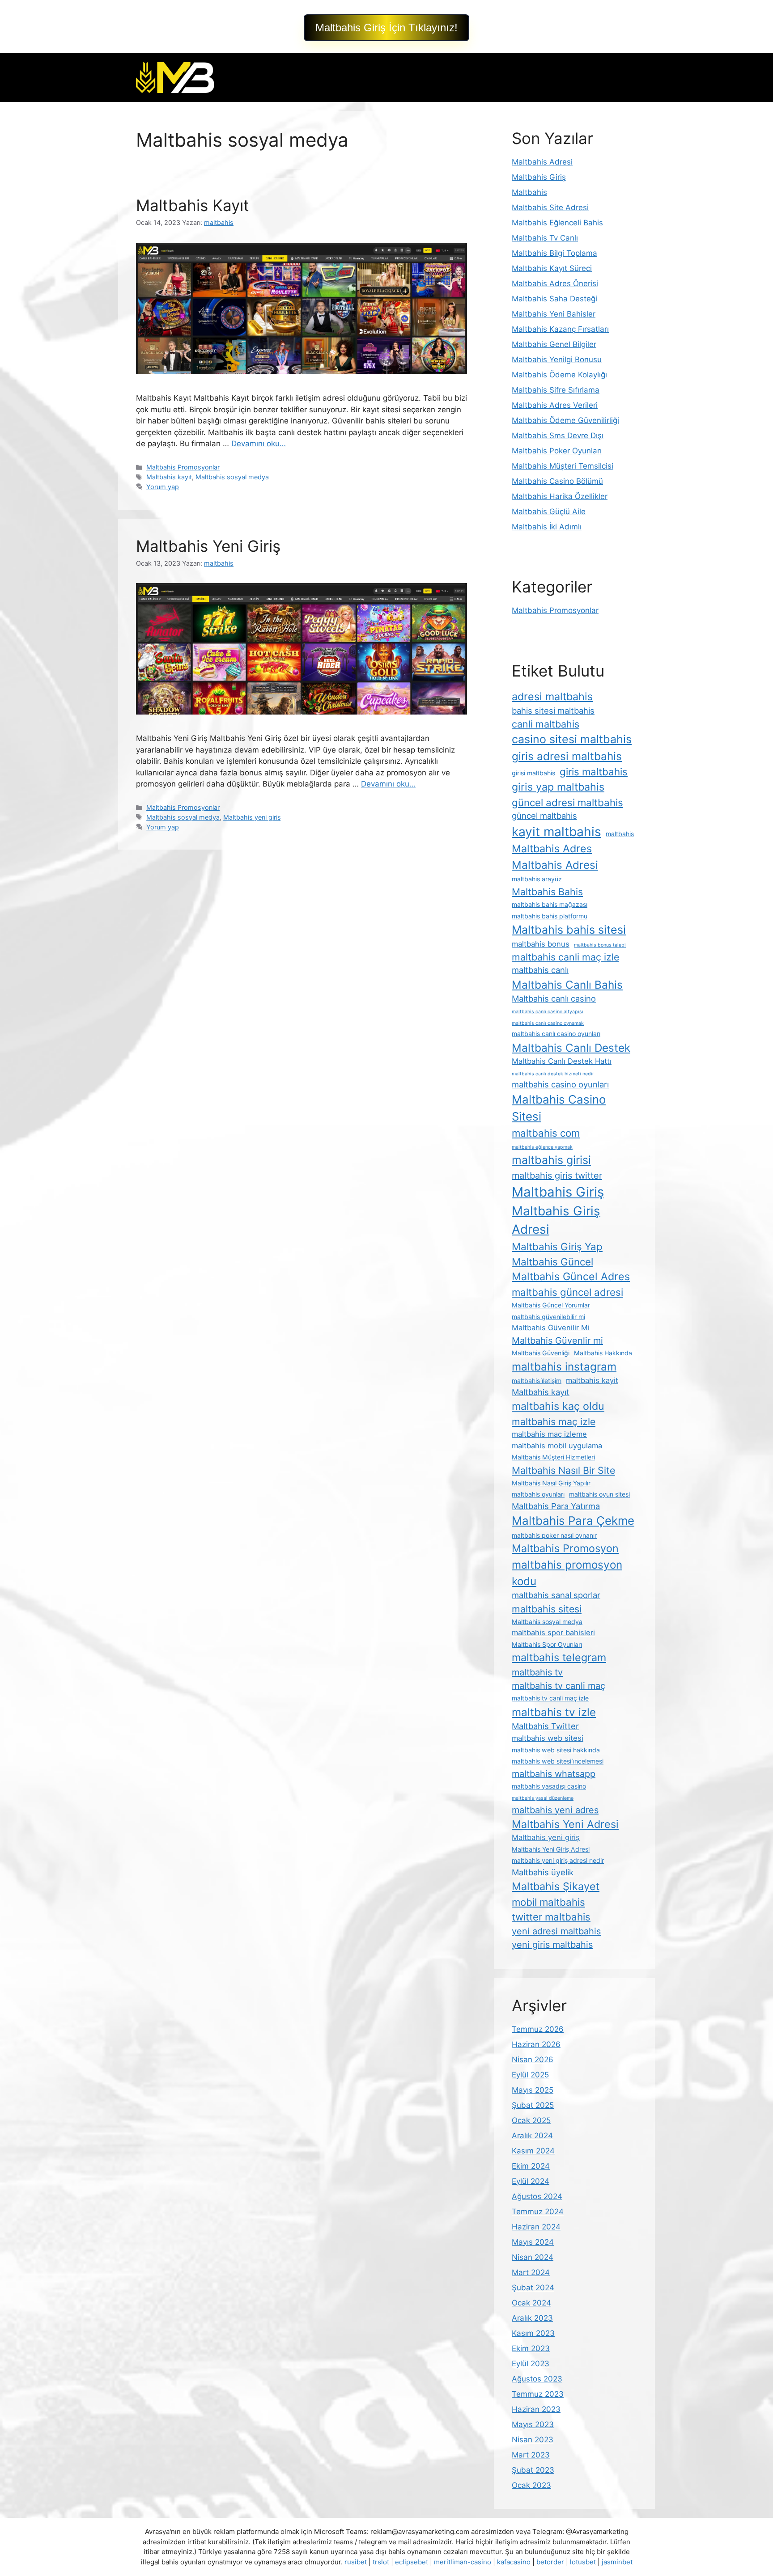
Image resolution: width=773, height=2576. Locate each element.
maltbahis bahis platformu (550, 916)
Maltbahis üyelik (543, 1872)
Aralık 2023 (532, 2318)
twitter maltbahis (551, 1917)
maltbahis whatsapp (554, 1774)
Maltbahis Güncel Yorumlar (551, 1305)
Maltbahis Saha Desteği (554, 299)
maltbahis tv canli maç (559, 1686)
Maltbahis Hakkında (603, 1353)
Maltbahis (529, 192)
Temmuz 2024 (538, 2212)
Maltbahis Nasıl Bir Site (563, 1470)
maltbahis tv (537, 1672)
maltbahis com (546, 1133)
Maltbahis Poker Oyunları (557, 451)
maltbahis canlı (540, 970)
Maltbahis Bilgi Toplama (554, 253)
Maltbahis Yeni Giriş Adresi (551, 1849)
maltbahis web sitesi (548, 1738)
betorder (550, 2562)
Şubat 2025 (533, 2105)
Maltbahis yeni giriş (252, 817)
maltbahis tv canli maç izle (550, 1698)
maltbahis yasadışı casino (549, 1786)
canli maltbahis (546, 724)
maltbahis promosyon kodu (567, 1573)
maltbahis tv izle (554, 1712)
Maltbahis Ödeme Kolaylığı (559, 375)
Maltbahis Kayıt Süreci (552, 268)
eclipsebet (412, 2562)
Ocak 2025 (531, 2120)
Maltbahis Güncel (552, 1262)
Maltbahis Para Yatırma (556, 1506)
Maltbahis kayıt (169, 477)
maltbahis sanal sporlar (556, 1595)
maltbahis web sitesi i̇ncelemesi (558, 1761)
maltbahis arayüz (537, 879)
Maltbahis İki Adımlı (547, 527)
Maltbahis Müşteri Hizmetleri (553, 1457)
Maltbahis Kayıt (193, 205)
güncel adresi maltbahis (567, 802)
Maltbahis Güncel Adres (571, 1276)
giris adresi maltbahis (567, 756)
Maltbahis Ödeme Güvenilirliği (565, 420)
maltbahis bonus (541, 944)
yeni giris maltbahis (552, 1945)
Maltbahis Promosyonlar (183, 467)
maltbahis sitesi (547, 1609)
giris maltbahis (594, 772)
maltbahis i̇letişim (537, 1381)
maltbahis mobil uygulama (557, 1446)
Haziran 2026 (536, 2044)
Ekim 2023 (531, 2348)
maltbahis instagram (564, 1366)
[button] (386, 28)
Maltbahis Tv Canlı (545, 238)
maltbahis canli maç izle (565, 957)
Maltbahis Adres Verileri (555, 405)
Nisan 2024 (533, 2257)
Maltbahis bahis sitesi (569, 930)
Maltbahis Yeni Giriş (208, 546)
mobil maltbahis (548, 1902)
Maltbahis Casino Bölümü (557, 481)
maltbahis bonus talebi (600, 945)
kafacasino (514, 2562)
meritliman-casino (463, 2562)
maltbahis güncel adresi (567, 1292)
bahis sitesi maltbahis (553, 711)
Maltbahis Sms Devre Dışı (558, 436)
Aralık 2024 (532, 2136)
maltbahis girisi (551, 1160)
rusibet (356, 2562)
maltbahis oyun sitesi (599, 1494)
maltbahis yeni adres (555, 1810)
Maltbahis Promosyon (565, 1548)
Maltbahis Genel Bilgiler (554, 344)
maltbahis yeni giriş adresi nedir (558, 1860)
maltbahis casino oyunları (560, 1084)
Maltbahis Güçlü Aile (549, 512)
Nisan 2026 (533, 2060)
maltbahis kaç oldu (558, 1406)
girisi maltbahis (533, 773)
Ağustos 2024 (537, 2196)
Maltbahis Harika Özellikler (560, 496)
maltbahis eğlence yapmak (542, 1147)
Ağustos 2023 (537, 2379)
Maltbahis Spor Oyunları (547, 1644)
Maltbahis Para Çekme (573, 1521)
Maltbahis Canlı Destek (571, 1048)
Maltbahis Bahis (547, 892)
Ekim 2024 (531, 2166)
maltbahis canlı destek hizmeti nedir (553, 1074)
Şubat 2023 (533, 2470)
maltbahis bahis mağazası (550, 904)
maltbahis (620, 834)
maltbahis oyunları (538, 1494)
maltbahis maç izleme (549, 1434)
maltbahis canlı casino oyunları (556, 1034)
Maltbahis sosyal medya (232, 477)
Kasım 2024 (533, 2151)
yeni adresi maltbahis (556, 1931)
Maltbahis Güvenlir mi (557, 1341)
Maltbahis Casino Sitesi (559, 1108)
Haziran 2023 (536, 2409)
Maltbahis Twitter (545, 1726)
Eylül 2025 (530, 2075)
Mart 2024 (531, 2272)
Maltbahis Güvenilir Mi (551, 1328)
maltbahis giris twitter (557, 1176)
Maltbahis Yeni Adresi (565, 1824)
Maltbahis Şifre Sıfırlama (556, 390)
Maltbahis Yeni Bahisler (554, 314)
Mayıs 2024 (533, 2242)
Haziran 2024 (536, 2227)
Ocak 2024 (531, 2303)
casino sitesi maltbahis (572, 739)
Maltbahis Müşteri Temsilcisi (563, 466)
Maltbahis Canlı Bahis (567, 985)
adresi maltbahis (552, 696)
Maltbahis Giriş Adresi (556, 1220)
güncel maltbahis (544, 816)
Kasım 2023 (533, 2333)
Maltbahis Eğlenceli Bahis (557, 223)
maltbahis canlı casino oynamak (548, 1023)
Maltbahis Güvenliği (541, 1353)
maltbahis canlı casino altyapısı (548, 1012)
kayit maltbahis (556, 832)
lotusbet (583, 2562)
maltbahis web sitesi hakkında (556, 1750)
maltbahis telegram (559, 1657)
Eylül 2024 (531, 2181)
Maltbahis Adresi (542, 162)
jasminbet (617, 2562)
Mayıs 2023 (533, 2424)
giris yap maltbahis (558, 787)
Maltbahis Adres (552, 848)
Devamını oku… (259, 444)
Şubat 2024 (533, 2288)
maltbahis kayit (592, 1380)
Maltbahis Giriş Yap (557, 1246)
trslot (381, 2562)
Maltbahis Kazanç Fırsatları (560, 329)
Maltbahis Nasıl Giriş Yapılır (551, 1483)
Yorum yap (163, 487)
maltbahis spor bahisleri (553, 1633)
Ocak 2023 (531, 2485)
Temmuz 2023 (538, 2394)
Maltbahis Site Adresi (550, 207)
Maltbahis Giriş (539, 177)
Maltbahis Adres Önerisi (555, 283)
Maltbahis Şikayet (556, 1886)
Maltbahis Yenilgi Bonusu (557, 360)
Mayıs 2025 (533, 2090)
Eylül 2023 (531, 2364)
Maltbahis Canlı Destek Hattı (562, 1061)
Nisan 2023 (533, 2440)
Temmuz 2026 (538, 2029)
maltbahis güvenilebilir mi (548, 1317)
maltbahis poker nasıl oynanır (554, 1535)
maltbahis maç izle (554, 1421)
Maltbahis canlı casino (554, 998)
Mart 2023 (531, 2455)
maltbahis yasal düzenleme (543, 1798)
